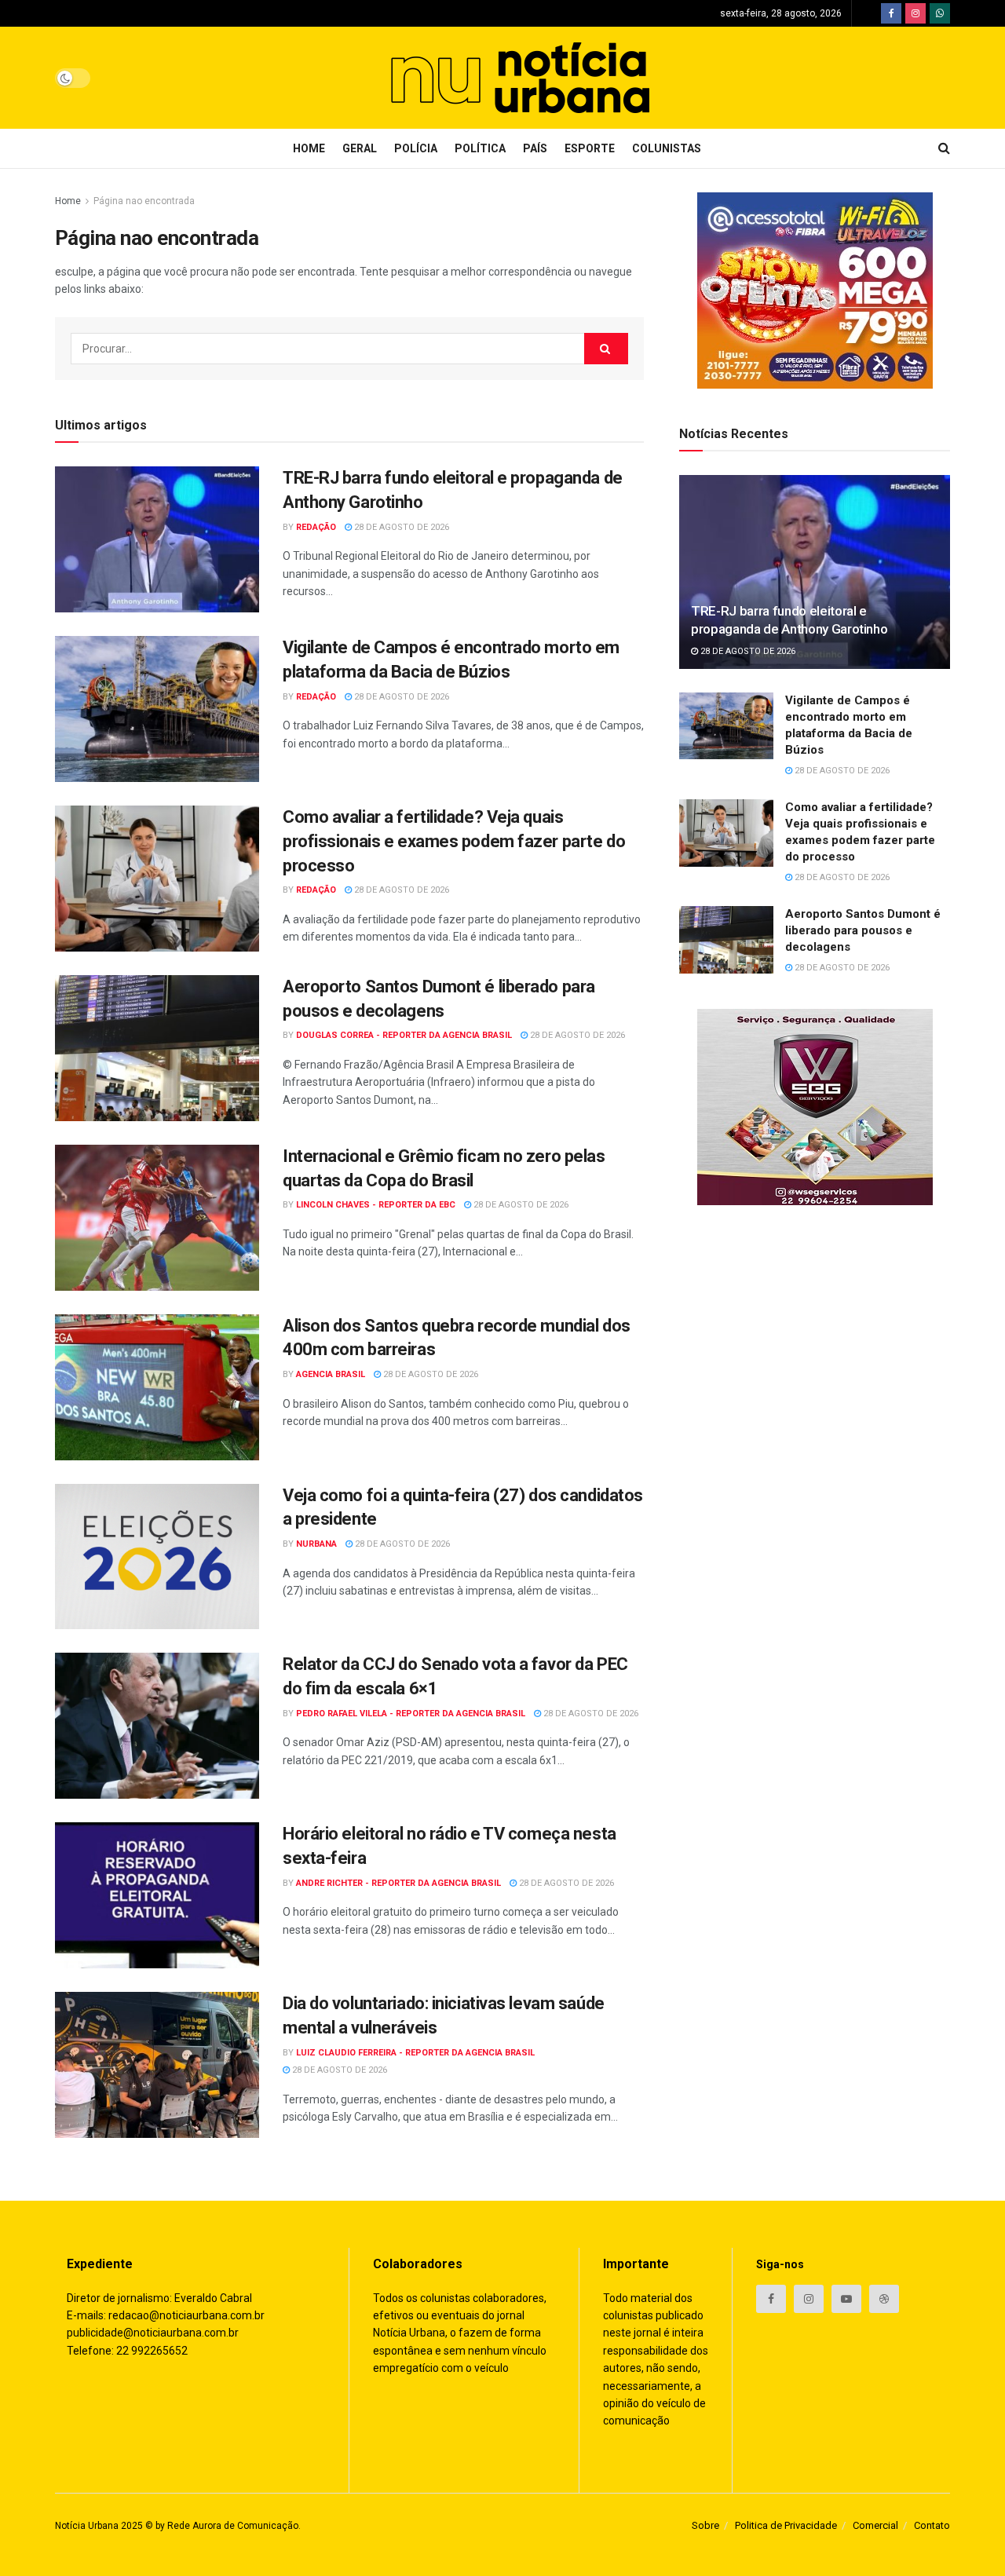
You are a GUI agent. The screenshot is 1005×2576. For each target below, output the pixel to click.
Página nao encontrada (144, 201)
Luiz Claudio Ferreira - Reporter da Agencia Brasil (415, 2053)
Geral (360, 148)
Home (309, 148)
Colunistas (667, 148)
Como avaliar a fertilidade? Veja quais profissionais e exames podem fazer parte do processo (454, 841)
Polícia (416, 148)
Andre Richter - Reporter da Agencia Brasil (398, 1883)
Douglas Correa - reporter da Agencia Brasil (404, 1035)
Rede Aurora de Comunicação (233, 2526)
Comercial (875, 2525)
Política (480, 148)
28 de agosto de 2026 (400, 527)
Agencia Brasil (331, 1374)
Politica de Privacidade (786, 2525)
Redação (316, 527)
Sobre (705, 2525)
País (535, 148)
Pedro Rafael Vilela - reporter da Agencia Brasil (411, 1714)
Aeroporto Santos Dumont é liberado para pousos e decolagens (863, 930)
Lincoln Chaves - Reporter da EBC (376, 1205)
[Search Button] (606, 349)
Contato (932, 2525)
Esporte (590, 148)
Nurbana (316, 1544)
